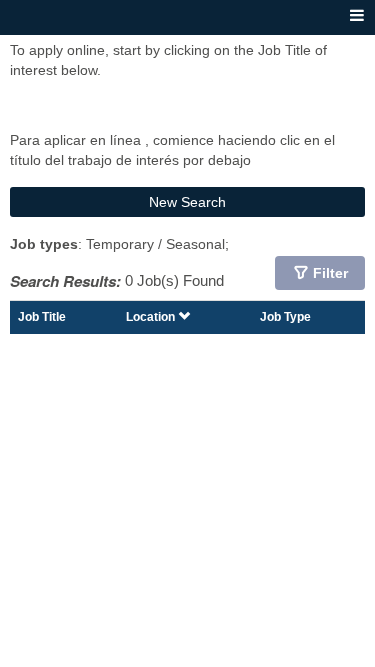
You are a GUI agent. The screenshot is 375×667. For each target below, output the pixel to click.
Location (152, 316)
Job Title (42, 316)
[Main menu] (357, 16)
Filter (330, 273)
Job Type (285, 316)
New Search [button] (187, 202)
